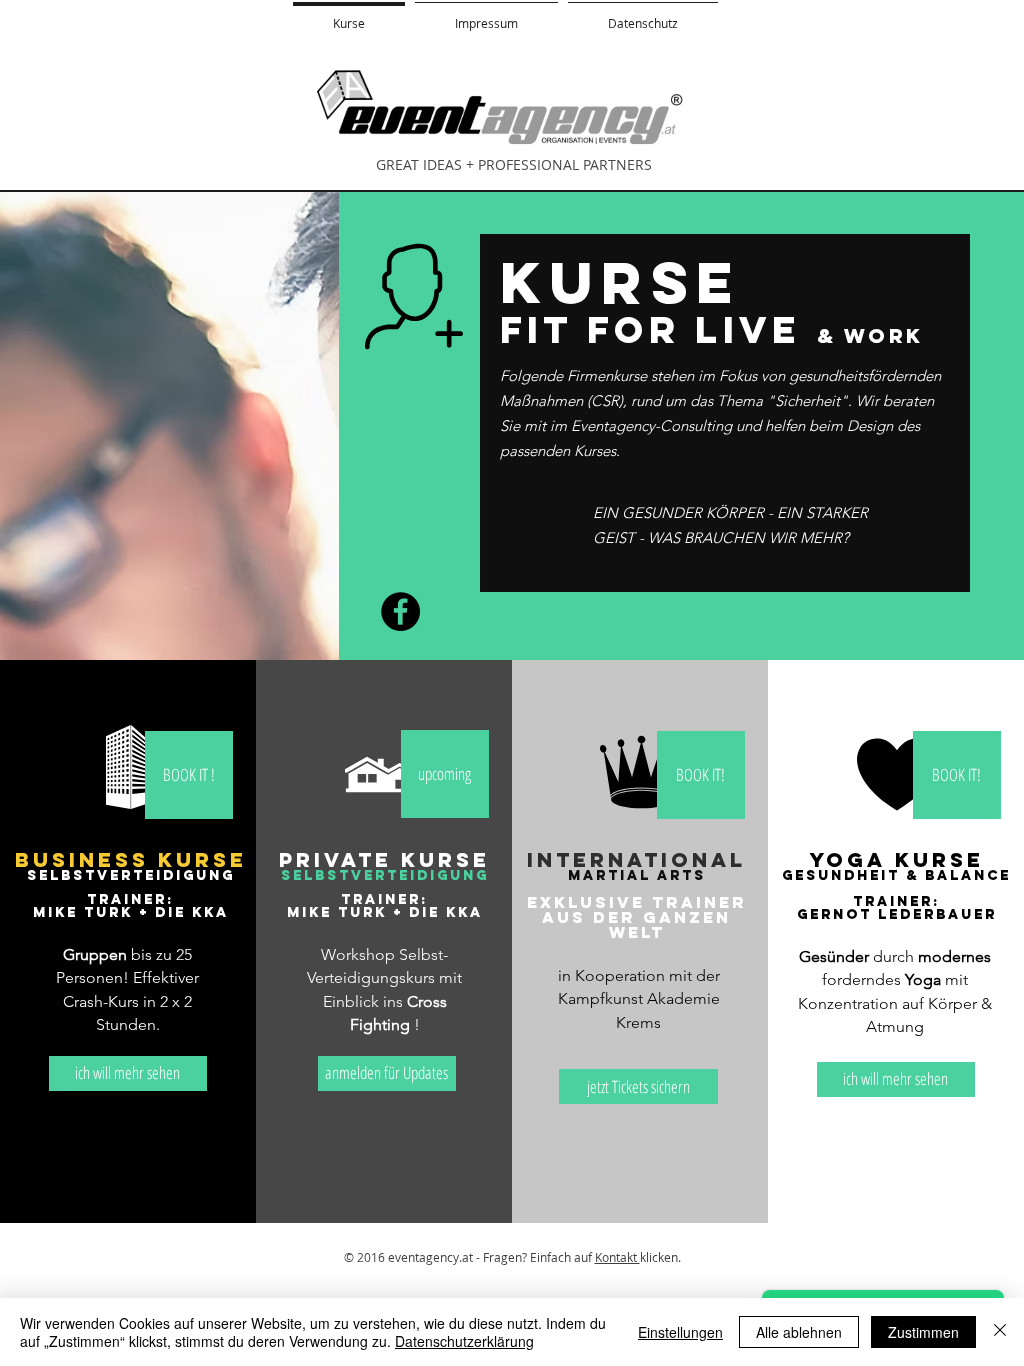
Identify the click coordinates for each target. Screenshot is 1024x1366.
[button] (445, 774)
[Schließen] (1000, 1332)
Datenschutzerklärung (464, 1341)
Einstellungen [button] (680, 1332)
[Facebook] (400, 611)
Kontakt (617, 1257)
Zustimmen (923, 1332)
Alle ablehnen (799, 1332)
